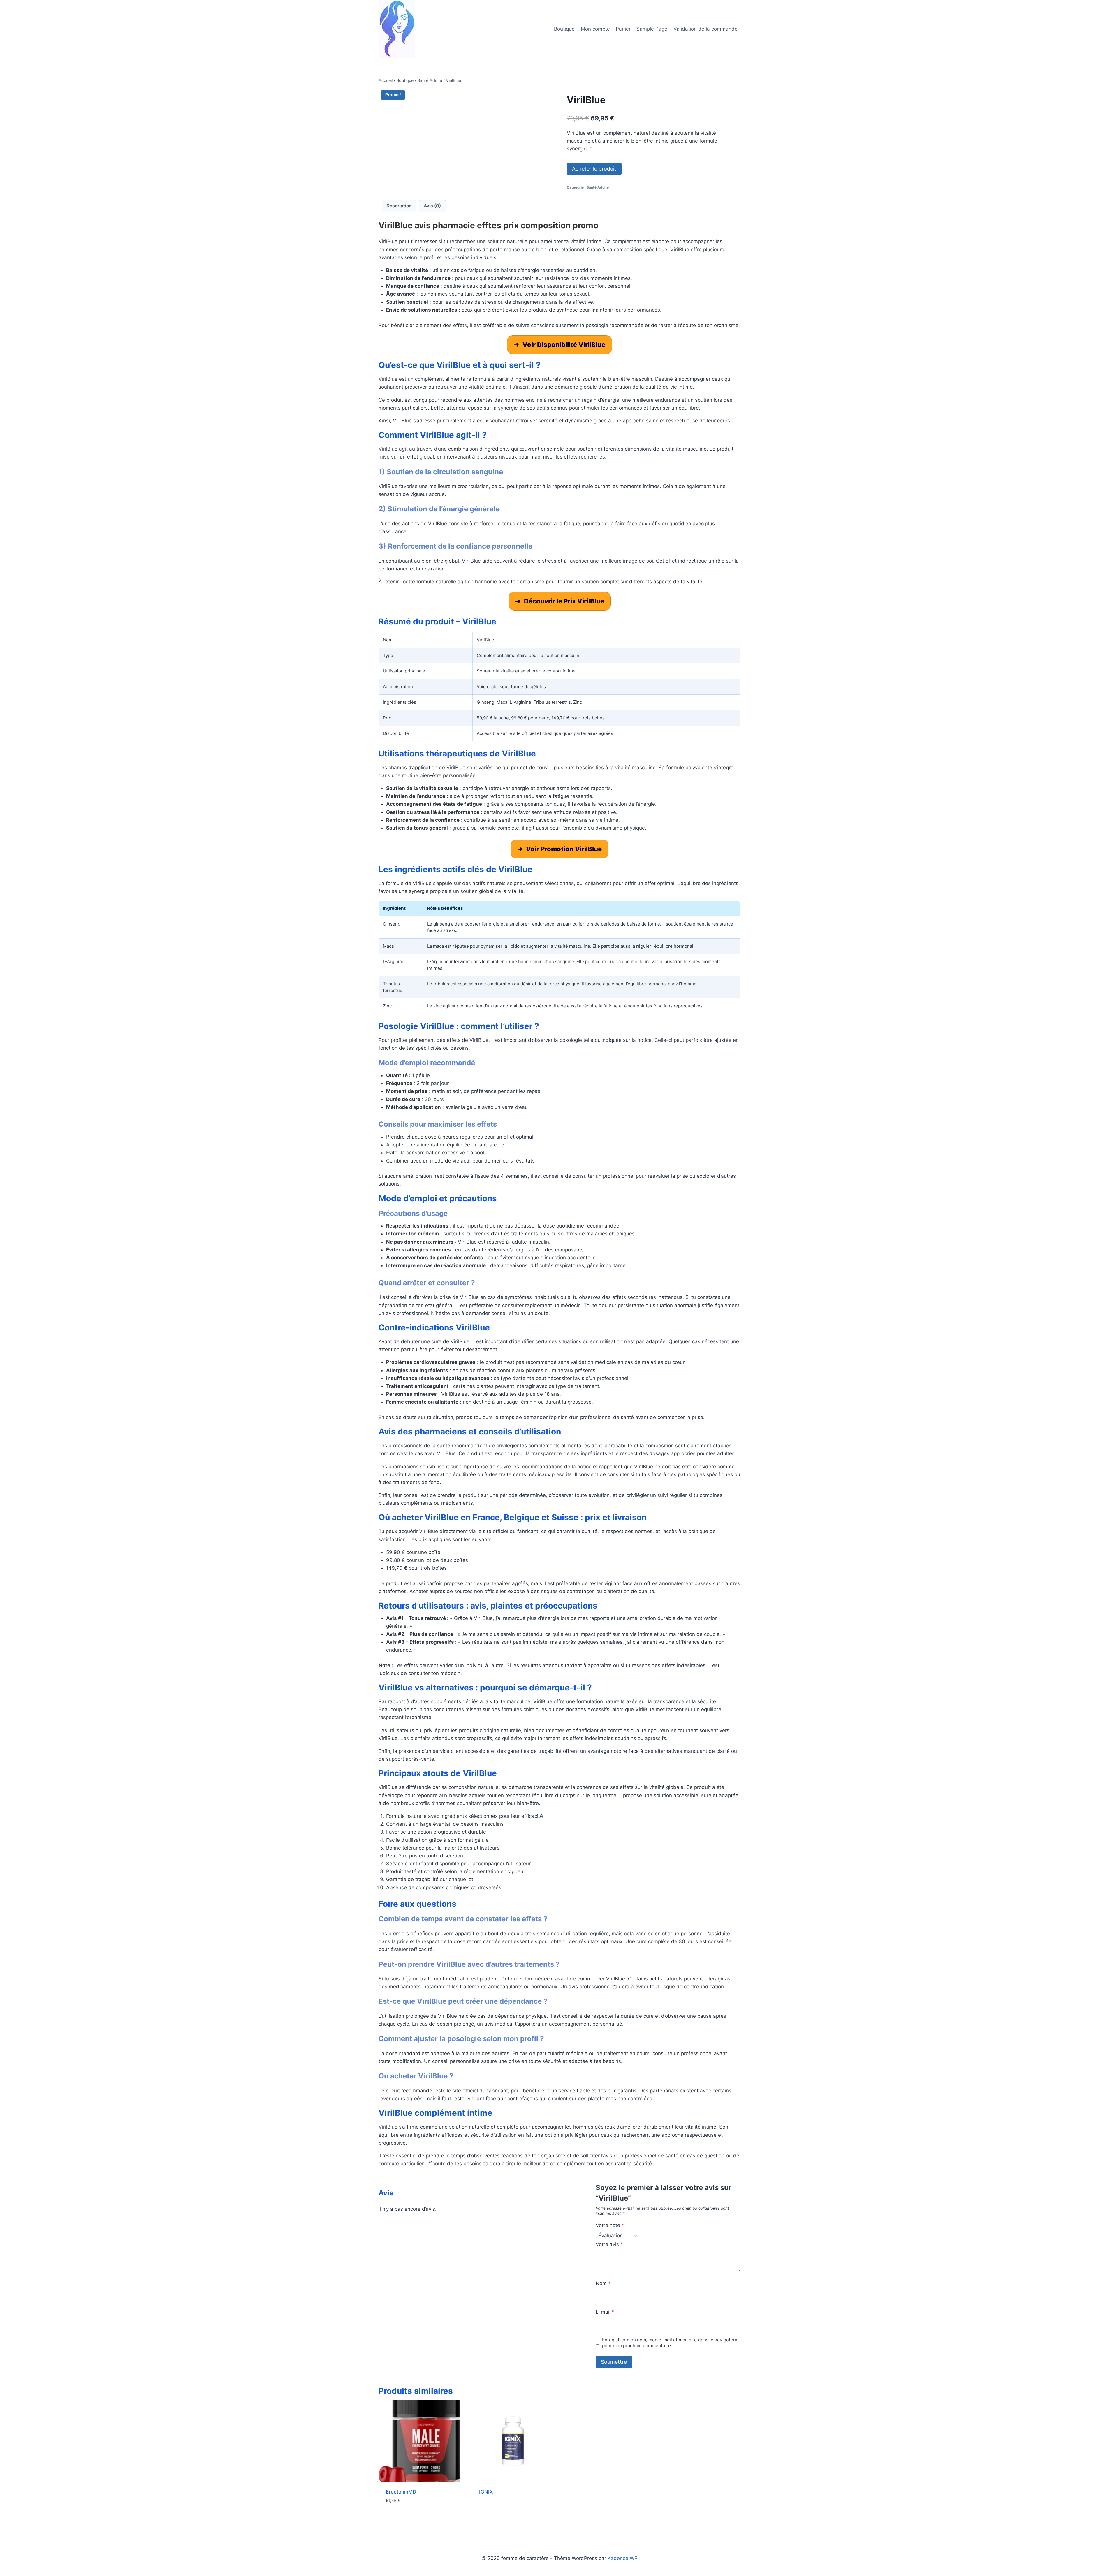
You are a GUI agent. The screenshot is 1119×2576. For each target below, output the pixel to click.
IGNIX (486, 2492)
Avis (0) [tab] (432, 206)
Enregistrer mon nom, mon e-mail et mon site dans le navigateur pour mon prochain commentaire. (670, 2343)
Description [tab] (399, 206)
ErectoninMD (401, 2492)
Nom (603, 2283)
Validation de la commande (705, 29)
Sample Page (652, 29)
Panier (623, 29)
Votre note (610, 2225)
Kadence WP (623, 2558)
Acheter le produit (594, 169)
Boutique (564, 29)
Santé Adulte (598, 187)
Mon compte (595, 29)
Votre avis (609, 2244)
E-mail (605, 2312)
